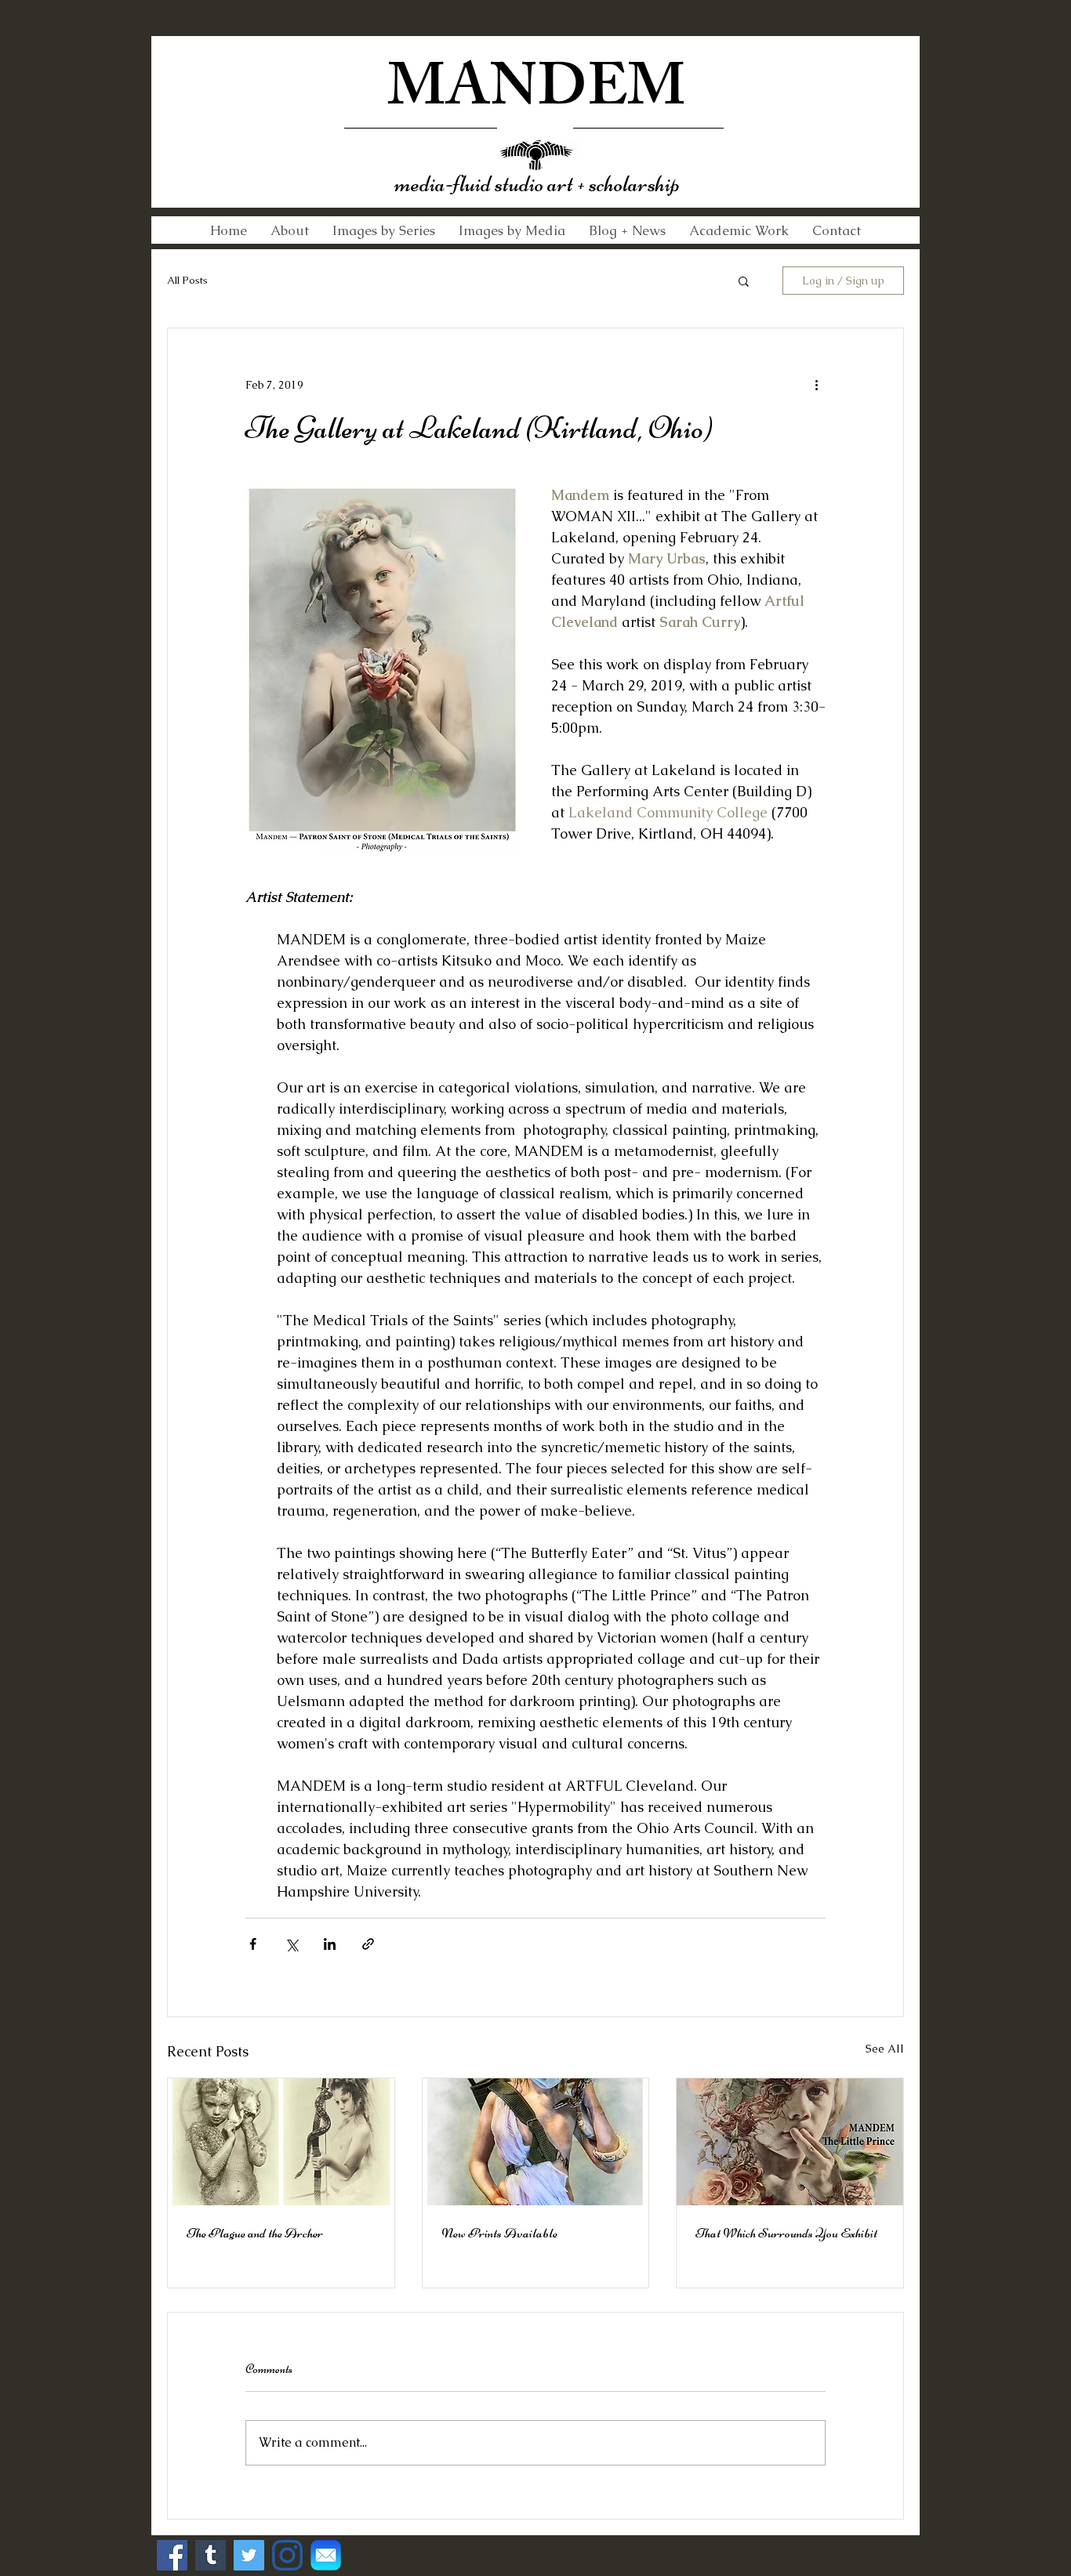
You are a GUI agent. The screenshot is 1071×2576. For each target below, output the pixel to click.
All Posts (187, 280)
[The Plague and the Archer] (281, 2142)
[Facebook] (172, 2555)
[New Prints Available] (536, 2142)
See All (885, 2049)
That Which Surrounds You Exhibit (786, 2233)
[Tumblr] (211, 2555)
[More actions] (816, 385)
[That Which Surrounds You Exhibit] (790, 2142)
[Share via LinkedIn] (330, 1944)
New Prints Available (499, 2233)
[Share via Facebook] (253, 1944)
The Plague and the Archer (255, 2233)
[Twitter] (249, 2555)
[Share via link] (368, 1944)
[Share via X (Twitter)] (291, 1944)
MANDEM (537, 94)
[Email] (326, 2555)
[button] (744, 281)
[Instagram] (287, 2555)
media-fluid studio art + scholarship (537, 184)
